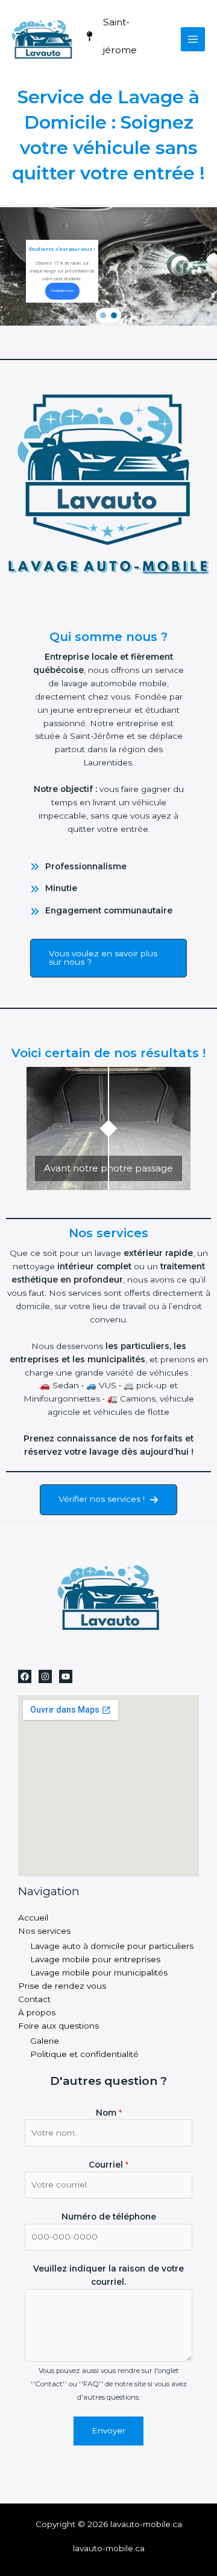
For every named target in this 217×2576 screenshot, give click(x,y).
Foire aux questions (58, 2026)
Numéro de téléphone (109, 2217)
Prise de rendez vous (62, 1986)
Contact (34, 1999)
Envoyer (108, 2430)
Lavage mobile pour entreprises (95, 1959)
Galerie (45, 2041)
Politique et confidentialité (84, 2054)
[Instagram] (45, 1676)
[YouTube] (66, 1676)
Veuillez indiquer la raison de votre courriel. (108, 2275)
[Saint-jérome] (124, 37)
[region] (108, 266)
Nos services (44, 1931)
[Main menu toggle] (193, 40)
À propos (37, 2012)
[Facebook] (25, 1676)
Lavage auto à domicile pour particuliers (112, 1946)
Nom (109, 2113)
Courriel (108, 2165)
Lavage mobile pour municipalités (99, 1972)
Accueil (33, 1918)
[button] (103, 315)
